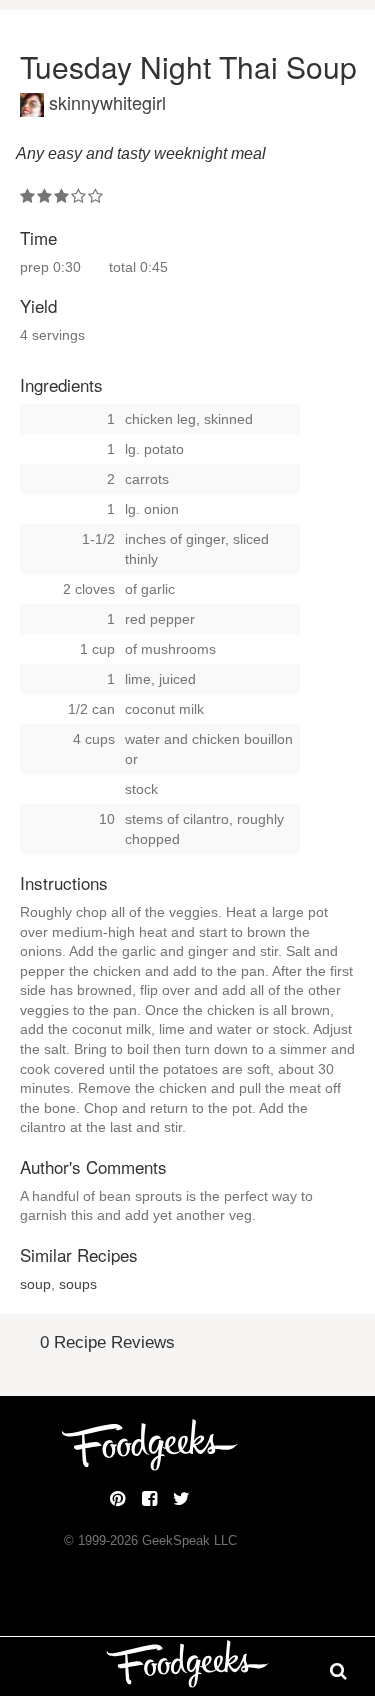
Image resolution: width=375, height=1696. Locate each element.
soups (78, 1284)
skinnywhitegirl (107, 102)
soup (35, 1284)
